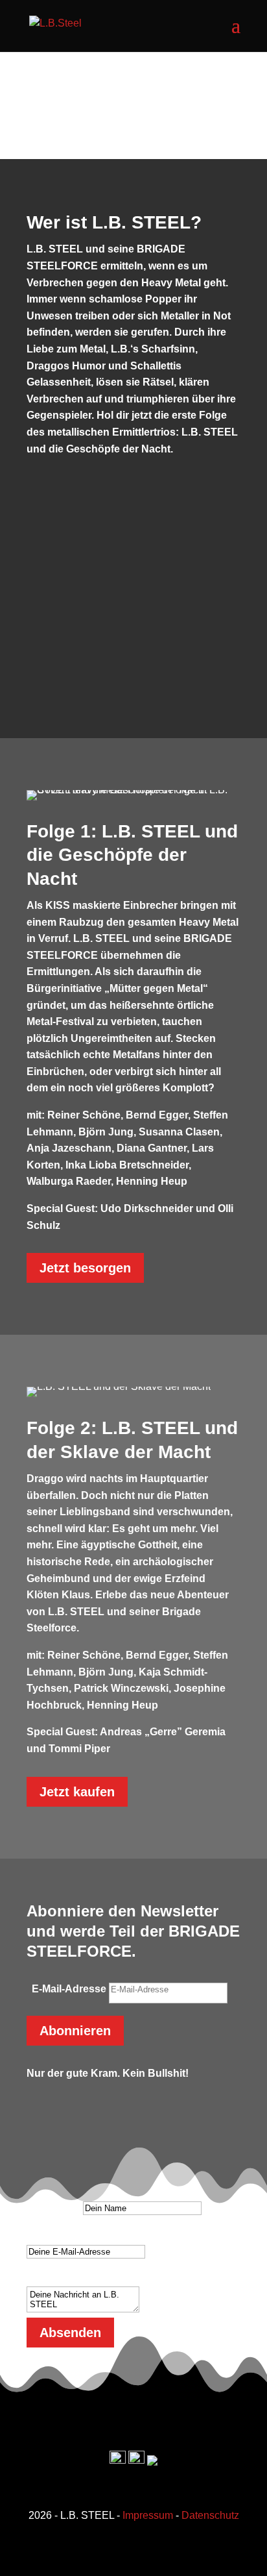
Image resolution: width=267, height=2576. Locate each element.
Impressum (148, 2515)
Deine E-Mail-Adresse (79, 2234)
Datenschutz (210, 2515)
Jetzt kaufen (77, 1792)
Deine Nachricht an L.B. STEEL (103, 2278)
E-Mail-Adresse (69, 1989)
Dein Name (53, 2208)
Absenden (70, 2333)
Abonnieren (75, 2031)
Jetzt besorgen (85, 1268)
